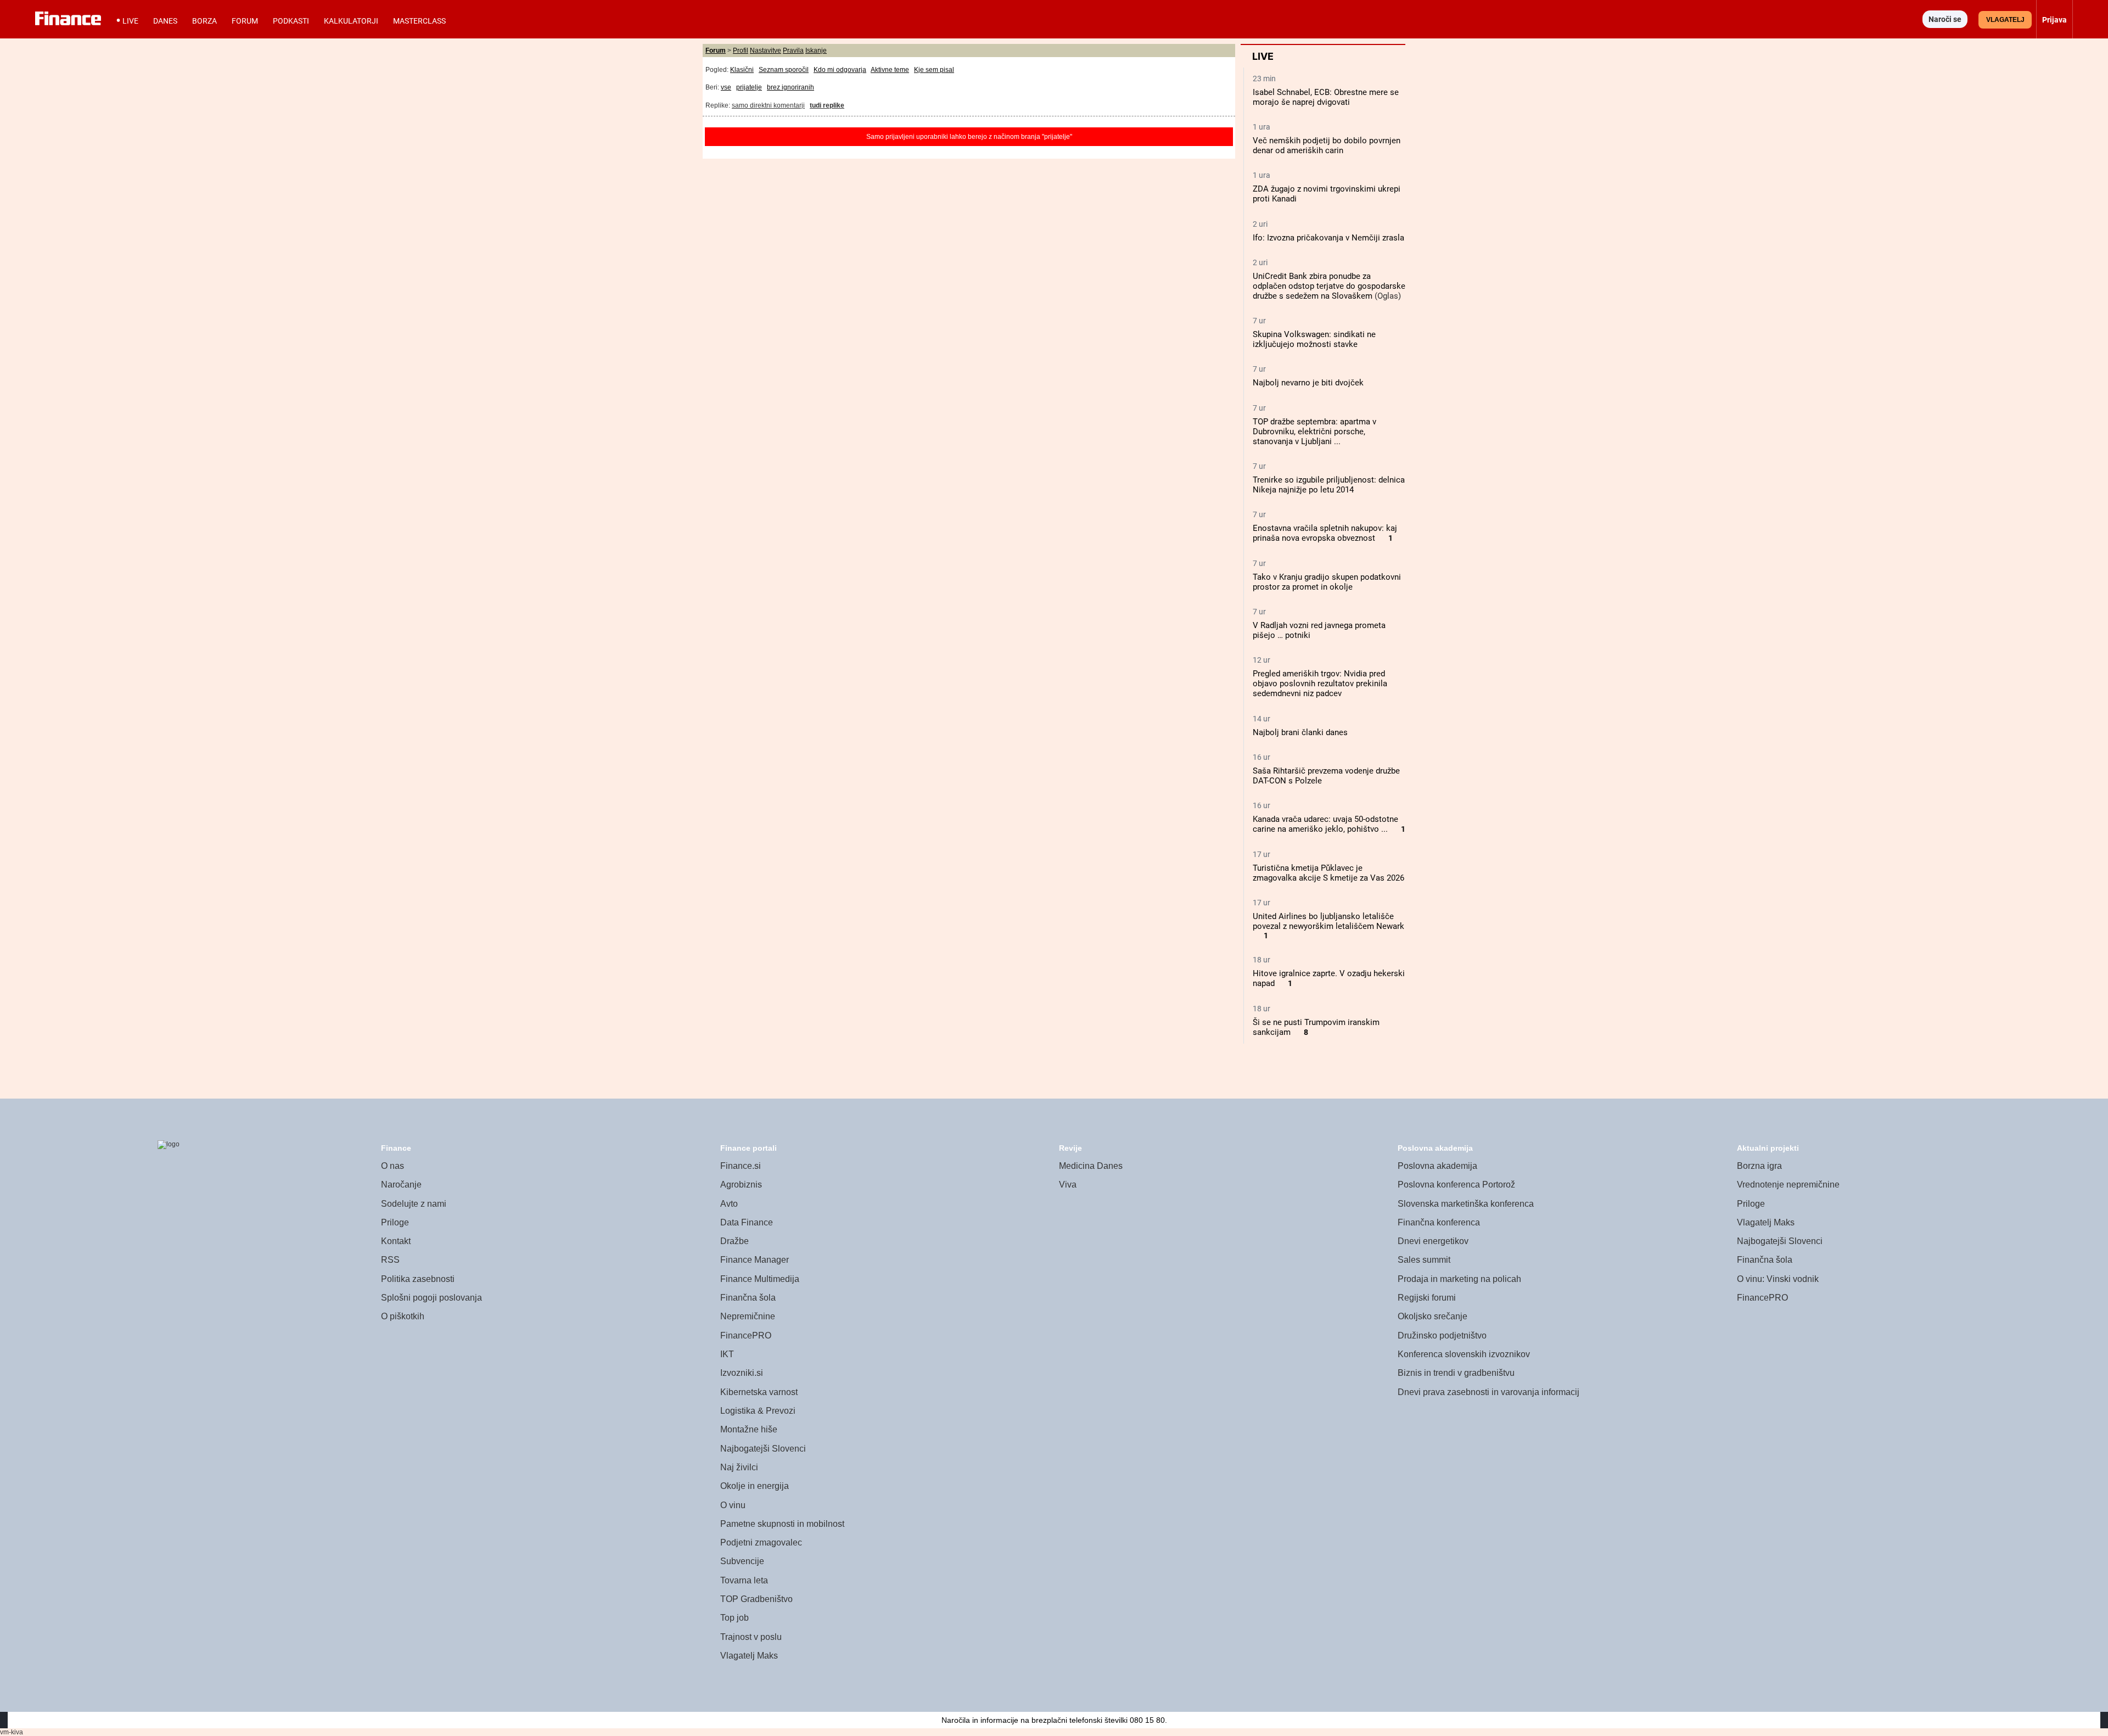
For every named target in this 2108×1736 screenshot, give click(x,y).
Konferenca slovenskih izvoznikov (1464, 1354)
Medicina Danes (1091, 1166)
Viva (1068, 1185)
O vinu (733, 1505)
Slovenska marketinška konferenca (1466, 1204)
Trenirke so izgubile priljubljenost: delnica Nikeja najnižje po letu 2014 (1329, 485)
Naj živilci (739, 1467)
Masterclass (419, 21)
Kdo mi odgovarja (840, 70)
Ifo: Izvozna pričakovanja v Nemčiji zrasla (1328, 238)
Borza (204, 21)
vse (726, 87)
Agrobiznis (741, 1185)
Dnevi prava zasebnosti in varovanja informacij (1489, 1392)
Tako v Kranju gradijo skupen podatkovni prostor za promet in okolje (1327, 582)
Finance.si (741, 1166)
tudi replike (827, 105)
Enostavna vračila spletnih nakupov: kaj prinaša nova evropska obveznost (1325, 533)
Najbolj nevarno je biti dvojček (1308, 383)
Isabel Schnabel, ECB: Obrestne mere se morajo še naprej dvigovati (1326, 97)
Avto (729, 1204)
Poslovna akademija (1437, 1166)
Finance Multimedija (760, 1279)
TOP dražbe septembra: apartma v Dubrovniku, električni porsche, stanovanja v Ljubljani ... (1314, 432)
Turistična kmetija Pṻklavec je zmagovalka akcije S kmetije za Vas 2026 (1328, 873)
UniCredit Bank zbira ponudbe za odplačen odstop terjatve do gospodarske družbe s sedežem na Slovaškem (1329, 286)
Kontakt (396, 1241)
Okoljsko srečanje (1433, 1316)
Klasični (742, 70)
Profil (741, 51)
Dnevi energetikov (1433, 1241)
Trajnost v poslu (751, 1637)
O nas (393, 1166)
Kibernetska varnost (759, 1392)
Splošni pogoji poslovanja (431, 1298)
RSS (390, 1260)
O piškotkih (403, 1316)
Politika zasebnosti (418, 1279)
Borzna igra (1759, 1166)
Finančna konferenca (1439, 1222)
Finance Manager (755, 1260)
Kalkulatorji (351, 21)
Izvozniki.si (742, 1373)
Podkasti (291, 21)
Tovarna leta (744, 1580)
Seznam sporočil (784, 70)
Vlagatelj (2005, 20)
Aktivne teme (890, 70)
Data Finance (747, 1222)
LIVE (130, 21)
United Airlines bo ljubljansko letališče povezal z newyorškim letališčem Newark (1328, 921)
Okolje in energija (755, 1486)
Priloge (395, 1222)
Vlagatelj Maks (749, 1656)
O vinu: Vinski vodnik (1778, 1279)
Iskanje (816, 51)
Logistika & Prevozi (758, 1411)
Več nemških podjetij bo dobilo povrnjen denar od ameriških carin (1327, 145)
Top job (735, 1618)
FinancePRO (746, 1335)
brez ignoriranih (790, 87)
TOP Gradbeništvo (756, 1599)
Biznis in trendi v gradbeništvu (1456, 1373)
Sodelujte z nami (414, 1204)
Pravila (793, 51)
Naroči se (1945, 19)
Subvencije (742, 1561)
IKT (727, 1354)
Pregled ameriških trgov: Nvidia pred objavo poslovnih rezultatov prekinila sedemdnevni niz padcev (1320, 684)
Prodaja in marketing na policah (1459, 1279)
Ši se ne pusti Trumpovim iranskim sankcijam (1316, 1027)
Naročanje (401, 1185)
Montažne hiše (749, 1429)
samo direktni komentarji (768, 105)
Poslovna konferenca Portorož (1456, 1185)
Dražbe (735, 1241)
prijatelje (749, 87)
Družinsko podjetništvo (1442, 1335)
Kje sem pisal (934, 70)
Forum (245, 21)
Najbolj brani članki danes (1300, 732)
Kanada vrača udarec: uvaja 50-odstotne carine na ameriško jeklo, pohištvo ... (1325, 824)
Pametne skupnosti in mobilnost (782, 1524)
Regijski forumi (1427, 1298)
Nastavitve (766, 51)
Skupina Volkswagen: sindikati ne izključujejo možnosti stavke (1314, 339)
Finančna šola (748, 1298)
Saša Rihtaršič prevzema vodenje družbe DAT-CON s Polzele (1326, 776)
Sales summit (1424, 1260)
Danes (165, 21)
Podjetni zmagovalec (761, 1542)
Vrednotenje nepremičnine (1788, 1185)
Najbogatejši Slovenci (763, 1449)
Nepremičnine (748, 1316)
